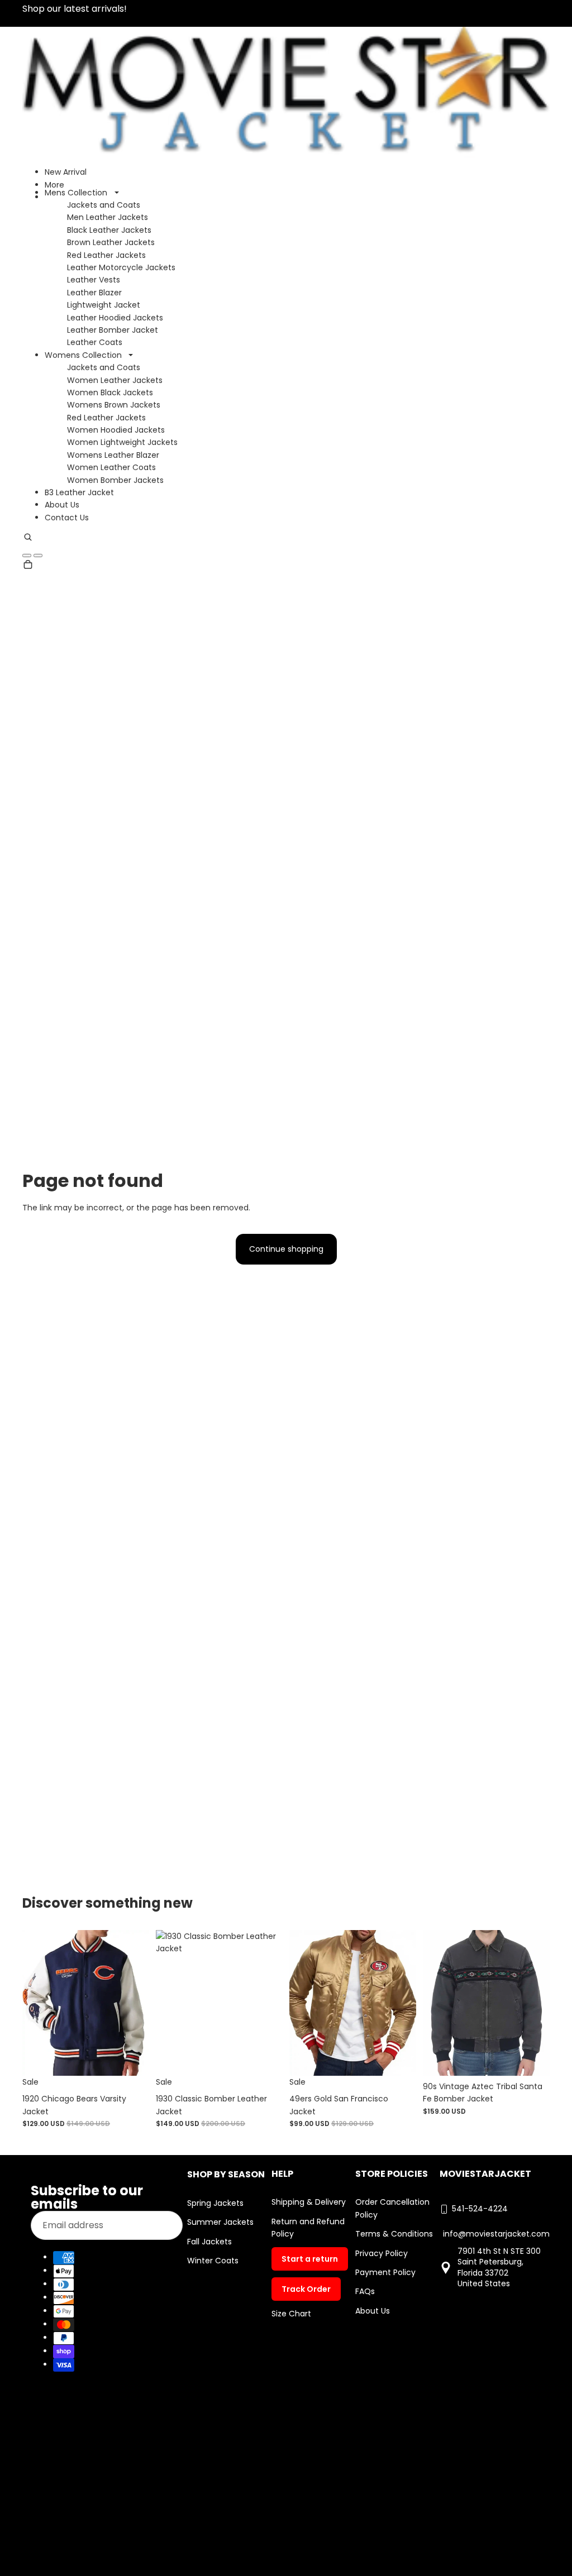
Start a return (310, 2259)
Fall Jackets (209, 2242)
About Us (373, 2311)
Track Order (306, 2289)
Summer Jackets (220, 2222)
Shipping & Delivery (309, 2202)
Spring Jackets (215, 2203)
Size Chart (291, 2314)
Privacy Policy (382, 2253)
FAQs (365, 2291)
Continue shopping (286, 1249)
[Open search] (28, 539)
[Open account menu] (27, 556)
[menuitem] (54, 185)
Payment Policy (385, 2272)
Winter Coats (213, 2261)
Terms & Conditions (394, 2234)
